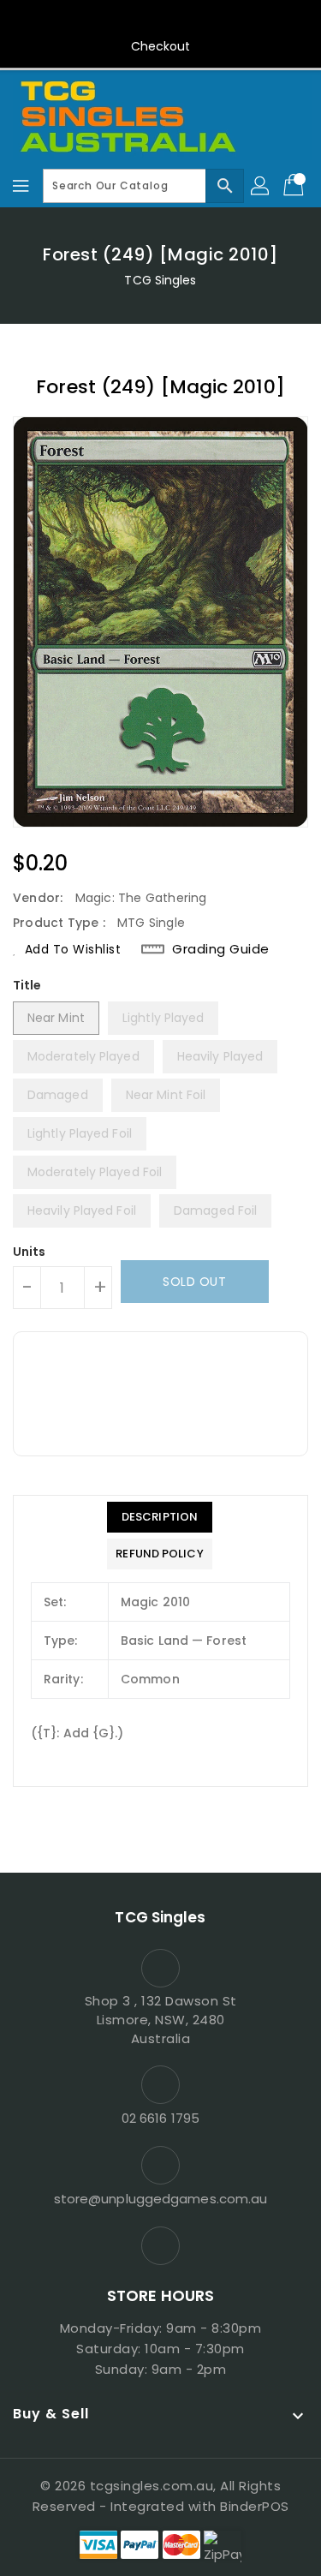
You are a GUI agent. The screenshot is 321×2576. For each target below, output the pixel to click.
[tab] (159, 1517)
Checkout (161, 46)
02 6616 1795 (160, 2118)
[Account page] (261, 186)
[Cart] (295, 186)
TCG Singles (160, 280)
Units (30, 1252)
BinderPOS (255, 2506)
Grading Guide (221, 949)
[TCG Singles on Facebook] (161, 20)
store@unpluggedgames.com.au (161, 2199)
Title (27, 985)
